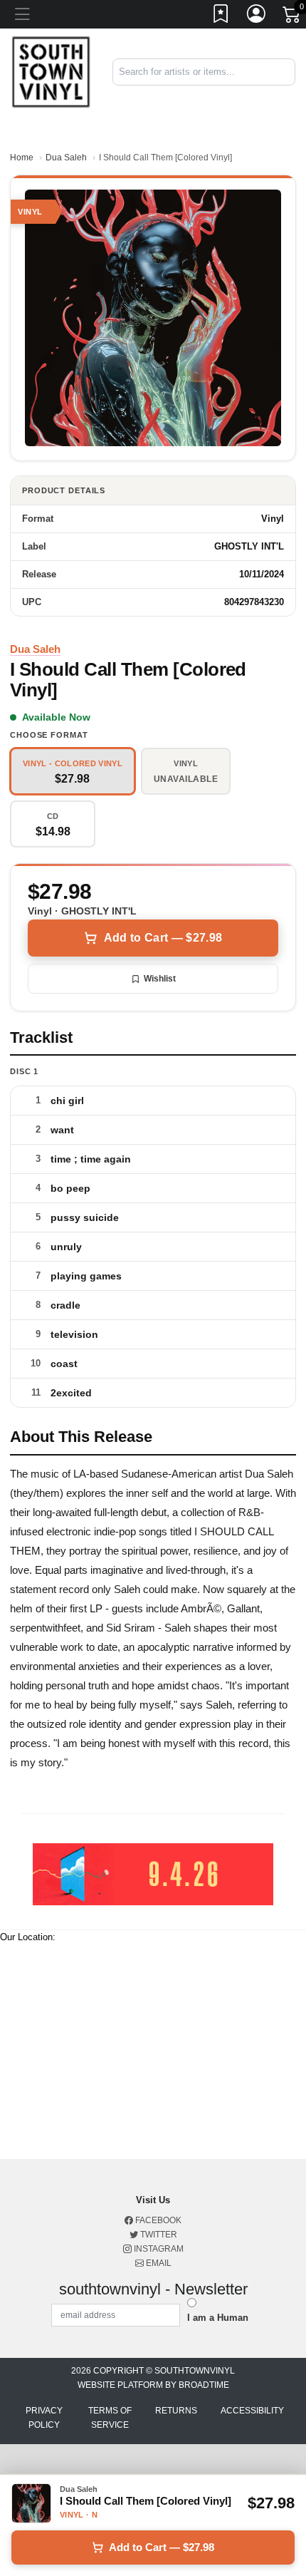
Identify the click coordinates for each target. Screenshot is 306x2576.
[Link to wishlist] (221, 16)
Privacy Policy (44, 2418)
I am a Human (218, 2318)
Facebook (157, 2220)
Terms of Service (110, 2418)
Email (158, 2263)
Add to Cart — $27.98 (163, 938)
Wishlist (160, 979)
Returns (176, 2411)
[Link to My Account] (257, 16)
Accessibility (252, 2411)
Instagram (158, 2249)
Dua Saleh (66, 158)
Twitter (158, 2235)
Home (22, 158)
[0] (292, 17)
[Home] (51, 72)
